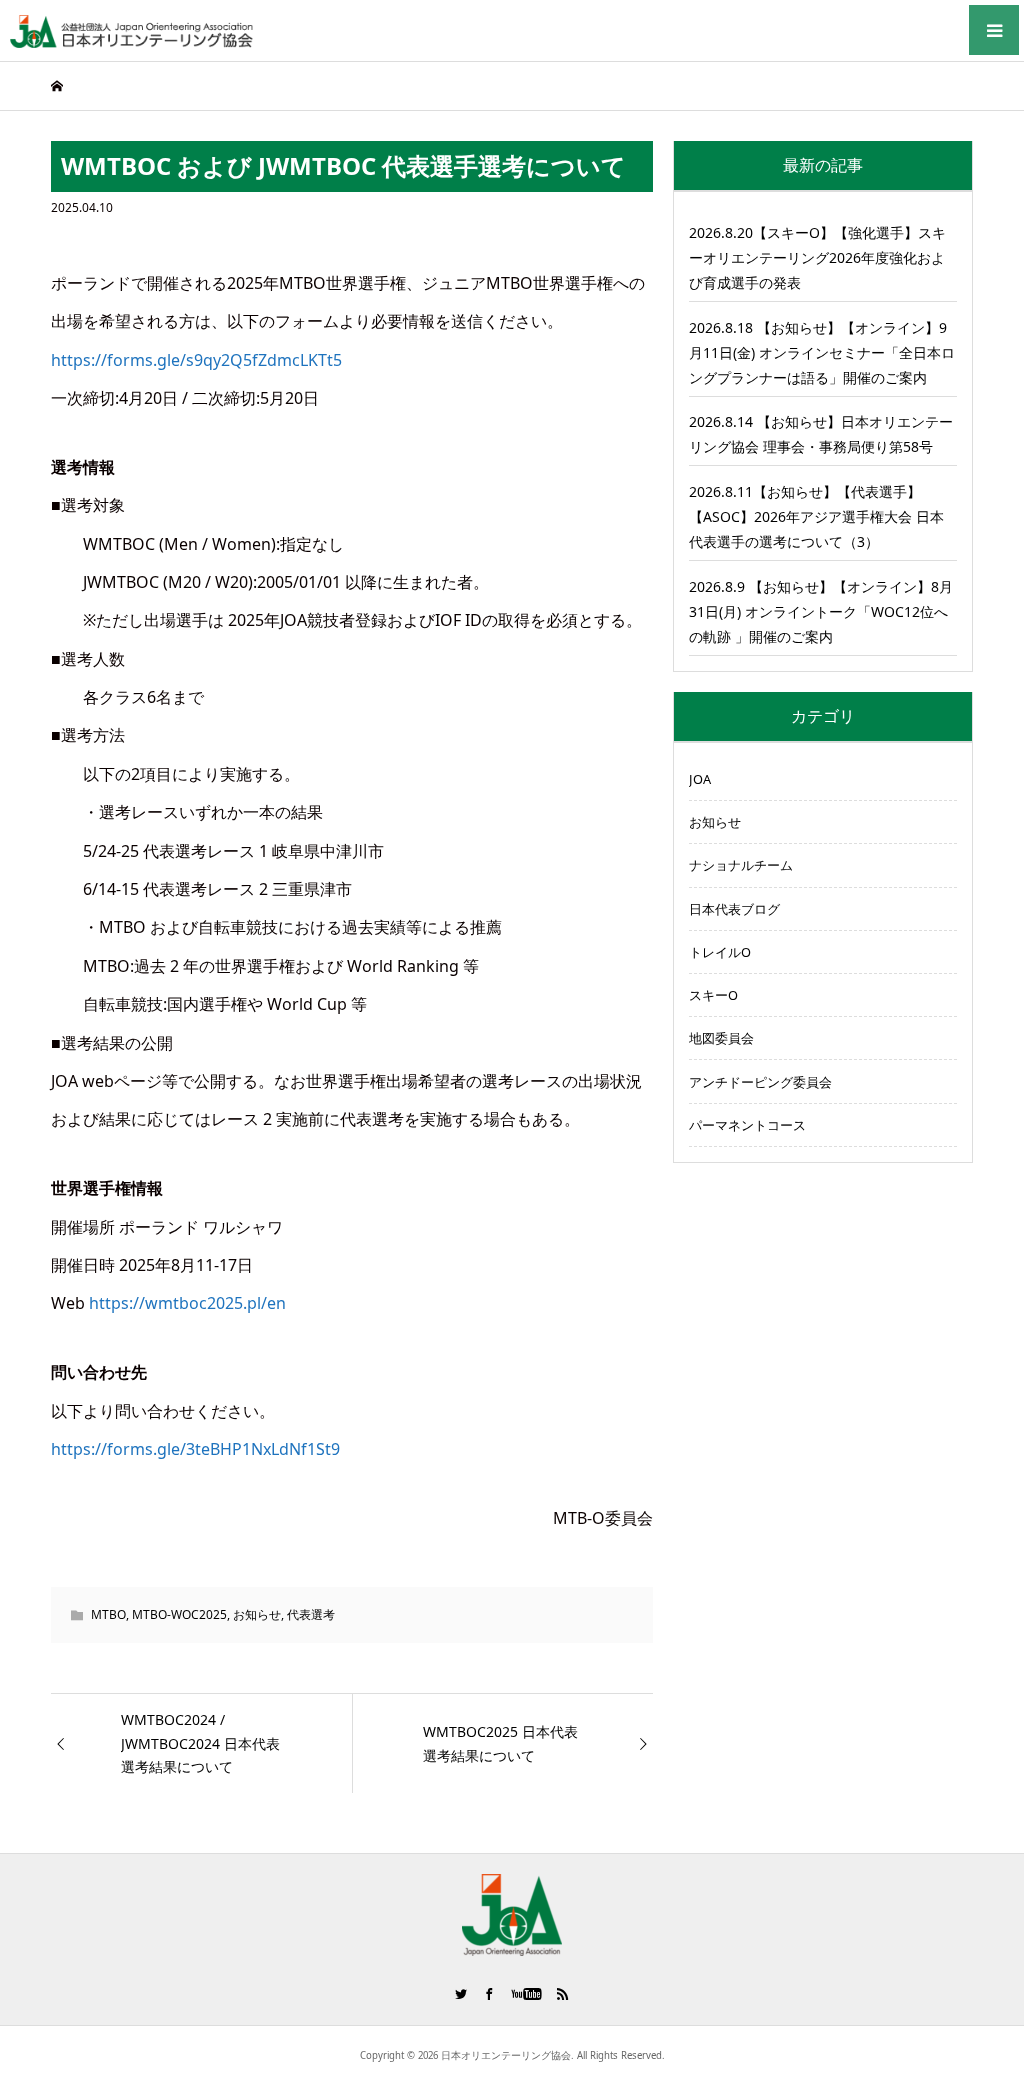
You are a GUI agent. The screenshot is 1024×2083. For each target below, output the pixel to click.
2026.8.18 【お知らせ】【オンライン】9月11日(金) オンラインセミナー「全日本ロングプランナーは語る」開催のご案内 (822, 352)
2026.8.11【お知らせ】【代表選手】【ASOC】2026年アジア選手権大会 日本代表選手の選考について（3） (816, 516)
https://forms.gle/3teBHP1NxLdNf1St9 (195, 1449)
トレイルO (720, 952)
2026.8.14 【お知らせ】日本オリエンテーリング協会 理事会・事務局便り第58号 (821, 434)
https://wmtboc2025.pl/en (187, 1303)
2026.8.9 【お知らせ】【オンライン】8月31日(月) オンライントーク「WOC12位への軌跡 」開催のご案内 (821, 611)
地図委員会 (721, 1038)
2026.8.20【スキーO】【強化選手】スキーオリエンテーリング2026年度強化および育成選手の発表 (817, 257)
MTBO (108, 1614)
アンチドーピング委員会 (760, 1082)
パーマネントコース (747, 1125)
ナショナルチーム (741, 865)
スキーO (713, 995)
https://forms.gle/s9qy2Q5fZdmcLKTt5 (196, 360)
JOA (700, 779)
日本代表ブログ (734, 909)
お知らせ (257, 1614)
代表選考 (311, 1614)
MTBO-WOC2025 (179, 1614)
